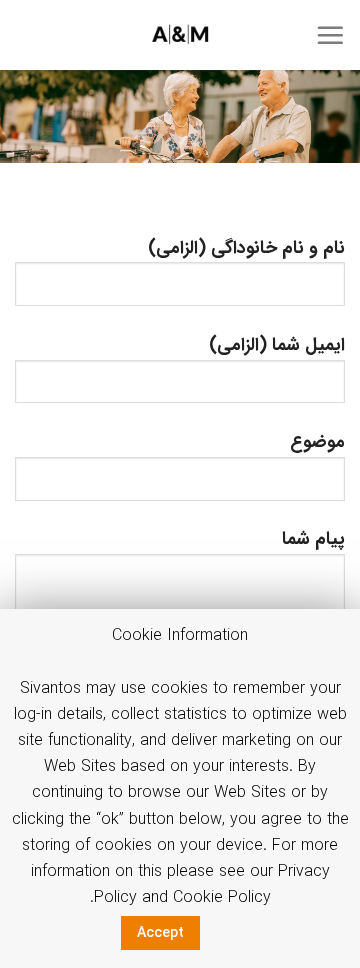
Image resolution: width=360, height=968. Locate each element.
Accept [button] (160, 933)
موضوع (317, 442)
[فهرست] (330, 35)
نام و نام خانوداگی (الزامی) (246, 248)
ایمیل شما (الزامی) (277, 345)
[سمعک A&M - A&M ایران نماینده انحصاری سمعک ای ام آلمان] (180, 35)
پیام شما (313, 539)
